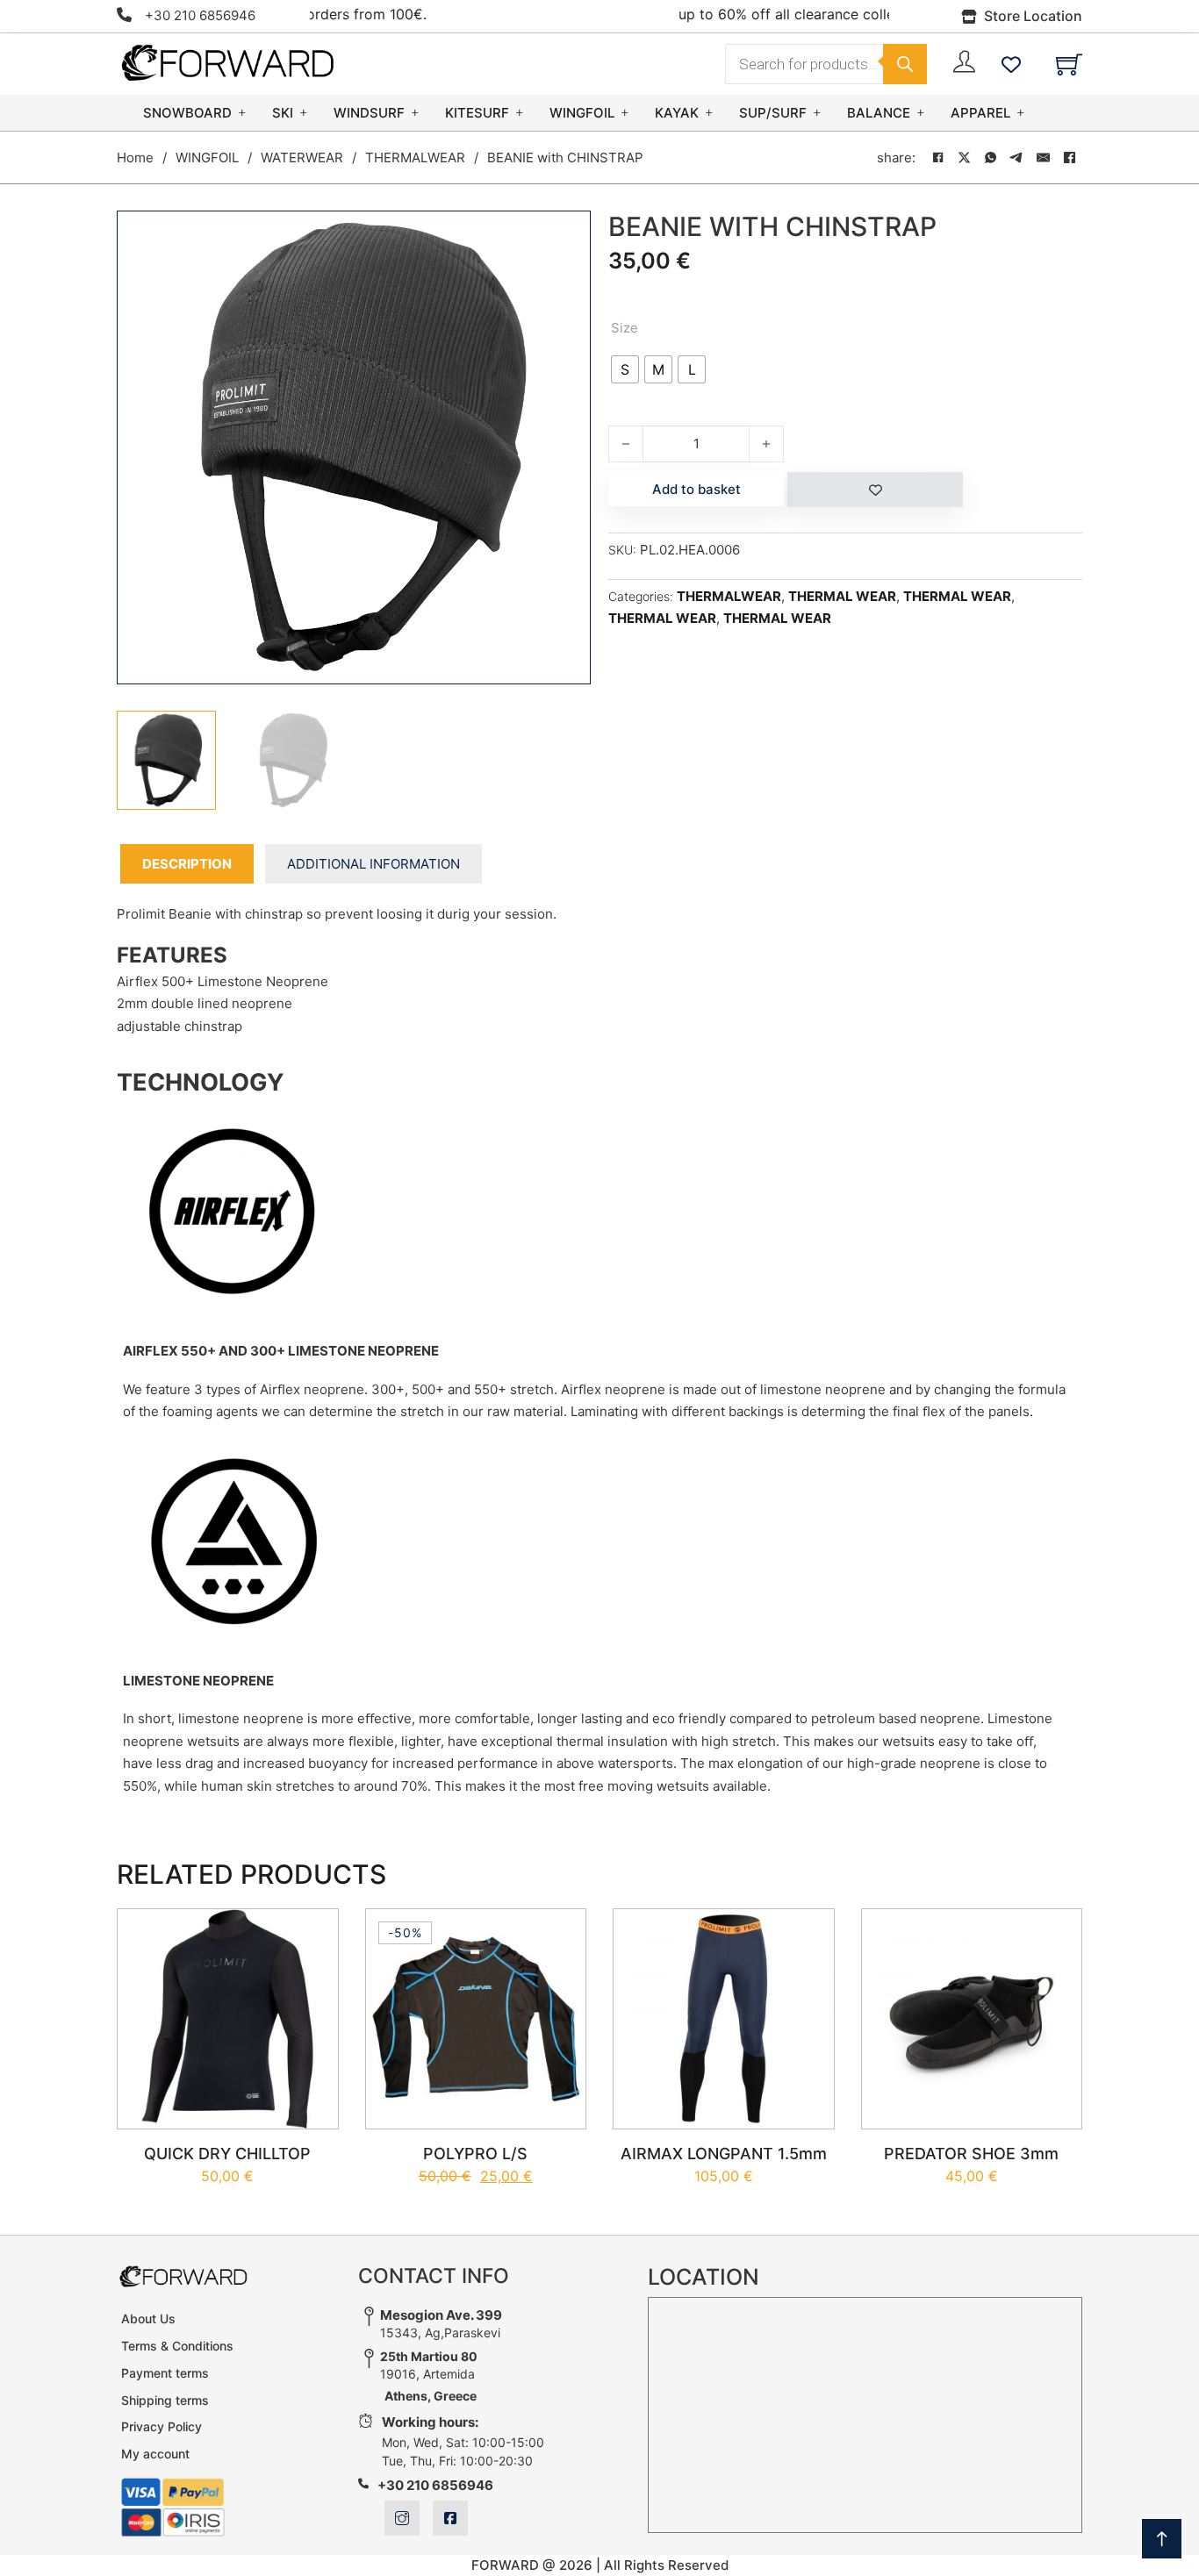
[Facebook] (937, 158)
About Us (148, 2318)
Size (625, 328)
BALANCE (879, 113)
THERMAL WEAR (842, 596)
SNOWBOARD (187, 113)
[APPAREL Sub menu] (1021, 113)
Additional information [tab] (373, 864)
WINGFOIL (582, 113)
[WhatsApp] (990, 158)
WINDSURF (369, 113)
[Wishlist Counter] (1011, 64)
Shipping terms (165, 2400)
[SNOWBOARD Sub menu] (242, 113)
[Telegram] (1016, 158)
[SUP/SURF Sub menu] (817, 113)
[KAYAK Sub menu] (709, 113)
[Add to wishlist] (875, 490)
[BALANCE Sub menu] (921, 113)
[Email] (1043, 158)
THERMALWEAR (415, 157)
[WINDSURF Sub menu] (415, 113)
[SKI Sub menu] (304, 113)
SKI (283, 113)
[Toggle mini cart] (1069, 64)
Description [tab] (187, 864)
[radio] (625, 369)
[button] (567, 234)
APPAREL (980, 113)
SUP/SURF (773, 113)
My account (155, 2454)
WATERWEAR (302, 157)
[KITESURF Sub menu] (520, 113)
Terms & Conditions (177, 2346)
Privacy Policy (162, 2426)
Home (135, 157)
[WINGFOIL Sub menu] (625, 113)
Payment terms (165, 2373)
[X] (964, 158)
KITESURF (477, 113)
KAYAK (677, 113)
